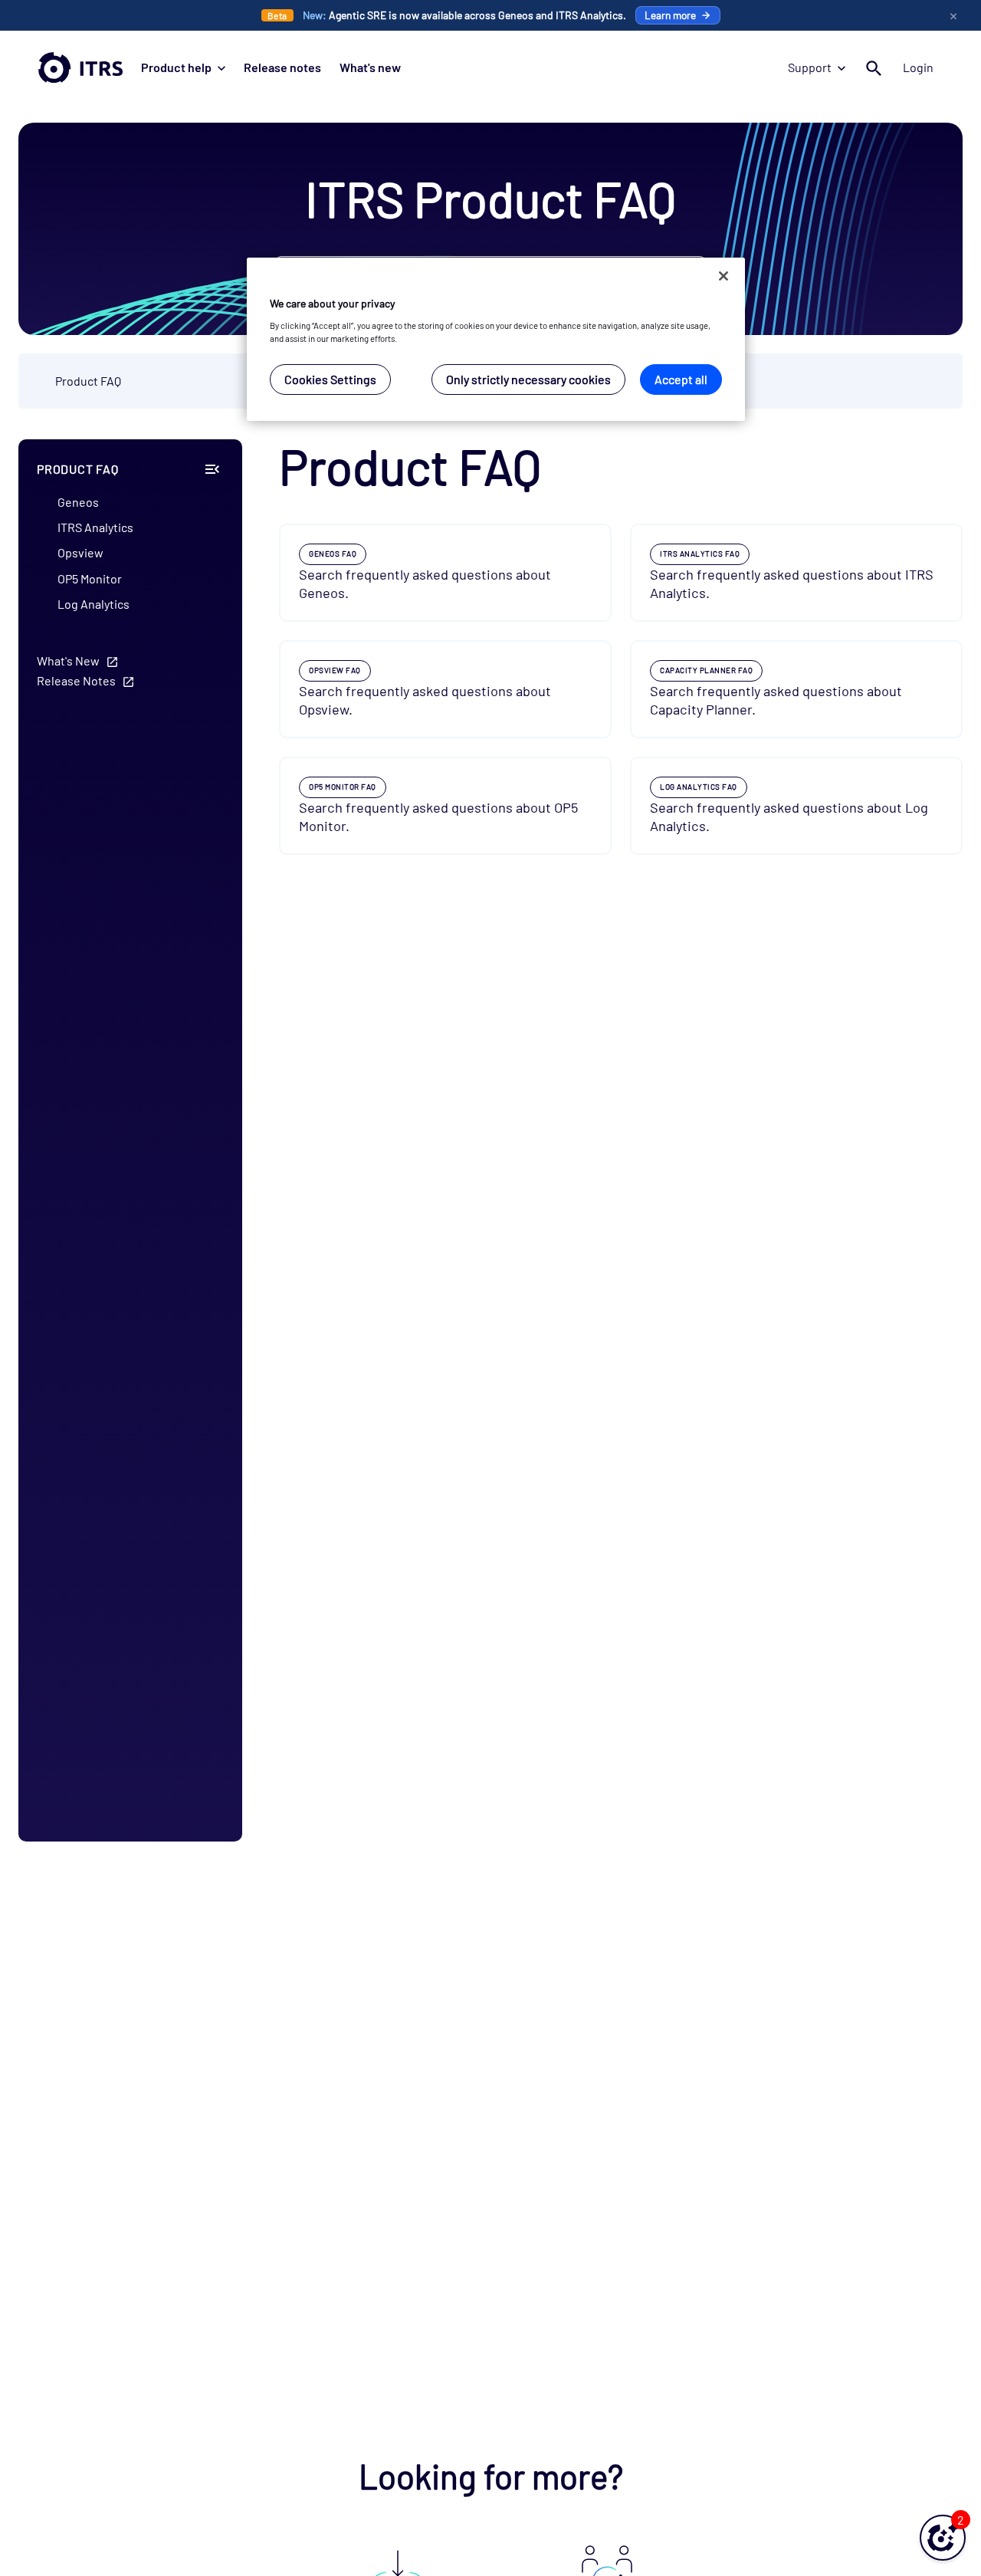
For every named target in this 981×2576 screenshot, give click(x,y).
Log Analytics (94, 604)
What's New (68, 660)
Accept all (681, 379)
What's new (370, 67)
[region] (496, 339)
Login (918, 67)
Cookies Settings (330, 379)
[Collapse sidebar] (212, 469)
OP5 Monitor (90, 578)
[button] (943, 2538)
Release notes (282, 67)
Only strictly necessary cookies (528, 379)
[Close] (723, 276)
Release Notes (76, 680)
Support (810, 67)
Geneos (78, 502)
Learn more (670, 15)
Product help (176, 67)
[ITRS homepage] (80, 67)
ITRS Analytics (95, 528)
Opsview (80, 553)
